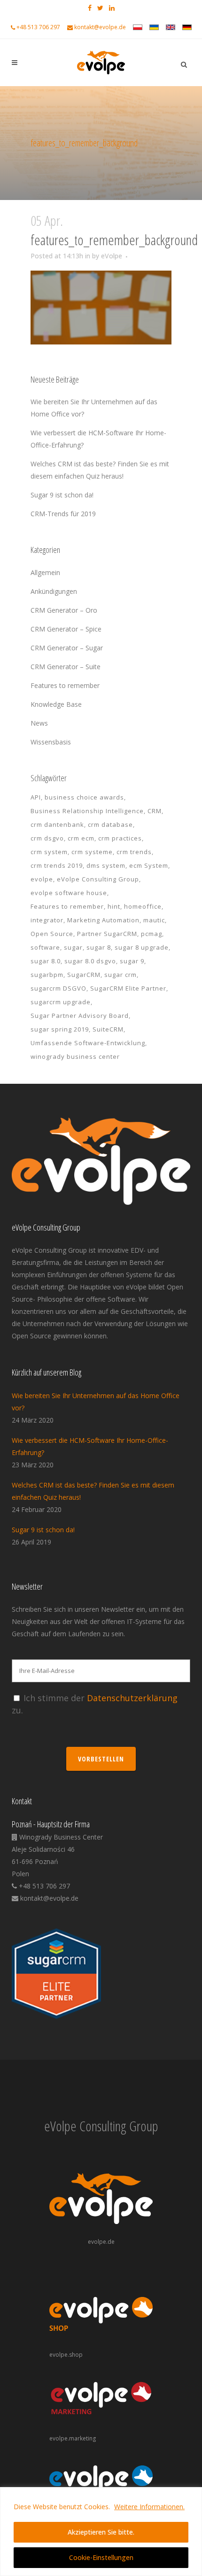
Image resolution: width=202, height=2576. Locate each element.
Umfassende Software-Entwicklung (88, 1043)
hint (114, 906)
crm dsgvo (47, 838)
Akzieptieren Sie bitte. (101, 2532)
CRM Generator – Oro (64, 610)
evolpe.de (101, 2242)
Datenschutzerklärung (132, 1698)
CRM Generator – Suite (66, 667)
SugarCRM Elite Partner (128, 988)
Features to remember (65, 685)
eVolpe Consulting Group (98, 879)
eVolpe (112, 256)
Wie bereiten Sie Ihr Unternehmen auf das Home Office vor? (96, 1402)
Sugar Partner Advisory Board (80, 1016)
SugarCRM (84, 975)
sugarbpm (47, 975)
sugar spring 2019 (60, 1029)
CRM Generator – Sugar (67, 648)
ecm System (149, 865)
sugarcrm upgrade (61, 1002)
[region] (101, 2532)
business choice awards (84, 797)
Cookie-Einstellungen (101, 2557)
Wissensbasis (51, 742)
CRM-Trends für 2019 (63, 514)
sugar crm (120, 975)
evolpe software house (69, 893)
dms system (106, 865)
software (45, 947)
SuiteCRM (108, 1029)
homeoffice (143, 906)
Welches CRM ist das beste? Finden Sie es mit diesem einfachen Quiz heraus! (93, 1491)
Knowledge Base (56, 704)
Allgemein (45, 572)
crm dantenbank (57, 824)
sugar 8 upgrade (142, 947)
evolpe (42, 879)
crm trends (134, 852)
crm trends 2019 (57, 865)
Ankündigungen (54, 591)
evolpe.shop (66, 2355)
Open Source (52, 934)
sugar (73, 947)
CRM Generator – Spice (66, 629)
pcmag (151, 934)
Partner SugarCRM (107, 934)
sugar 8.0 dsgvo (90, 961)
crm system (49, 852)
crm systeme (92, 852)
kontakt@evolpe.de (100, 27)
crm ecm (81, 838)
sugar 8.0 (46, 961)
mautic (154, 920)
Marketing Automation (103, 920)
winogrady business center (75, 1056)
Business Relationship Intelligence (87, 811)
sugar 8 (99, 947)
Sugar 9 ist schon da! (62, 495)
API (36, 797)
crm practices (120, 838)
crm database (110, 824)
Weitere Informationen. (149, 2507)
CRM (155, 811)
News (39, 723)
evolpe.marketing (73, 2438)
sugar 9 (132, 961)
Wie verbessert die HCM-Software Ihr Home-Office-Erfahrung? (90, 1446)
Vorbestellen (101, 1759)
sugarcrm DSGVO (58, 988)
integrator (47, 920)
